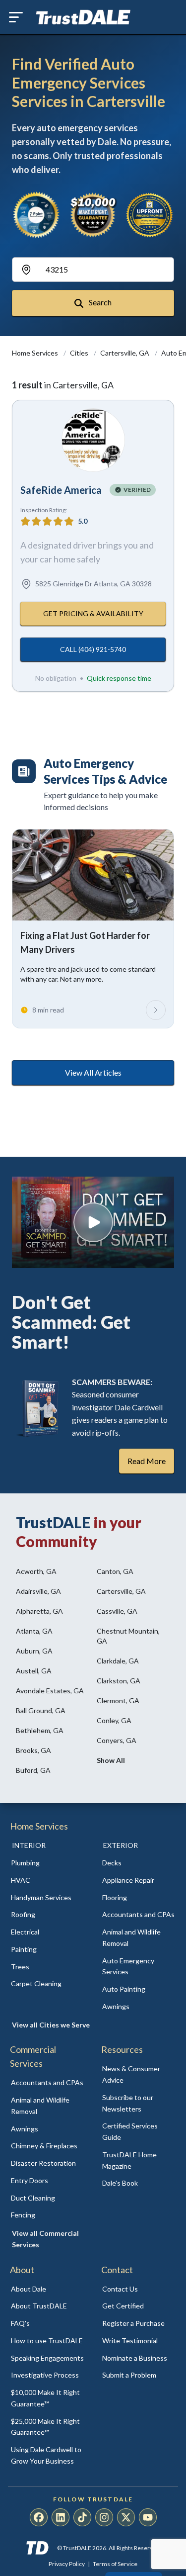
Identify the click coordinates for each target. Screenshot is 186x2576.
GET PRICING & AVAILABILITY (93, 613)
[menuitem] (48, 1863)
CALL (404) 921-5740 (93, 649)
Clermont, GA (118, 1701)
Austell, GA (34, 1671)
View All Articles (93, 1072)
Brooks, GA (33, 1750)
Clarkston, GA (119, 1681)
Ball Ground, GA (41, 1710)
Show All (111, 1760)
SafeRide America (61, 490)
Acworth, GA (36, 1571)
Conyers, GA (117, 1740)
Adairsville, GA (38, 1591)
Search (99, 302)
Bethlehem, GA (40, 1730)
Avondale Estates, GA (50, 1691)
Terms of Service (115, 2564)
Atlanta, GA (34, 1631)
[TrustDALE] (83, 17)
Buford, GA (33, 1770)
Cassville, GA (117, 1611)
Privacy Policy (67, 2564)
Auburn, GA (34, 1651)
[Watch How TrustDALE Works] (93, 1222)
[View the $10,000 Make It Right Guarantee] (93, 215)
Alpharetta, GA (39, 1611)
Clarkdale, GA (118, 1661)
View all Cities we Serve (51, 2025)
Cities (80, 353)
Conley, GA (114, 1720)
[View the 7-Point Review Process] (36, 215)
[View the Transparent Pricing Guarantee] (150, 215)
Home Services (36, 353)
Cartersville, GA (125, 353)
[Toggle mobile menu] (16, 17)
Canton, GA (115, 1571)
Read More (147, 1461)
